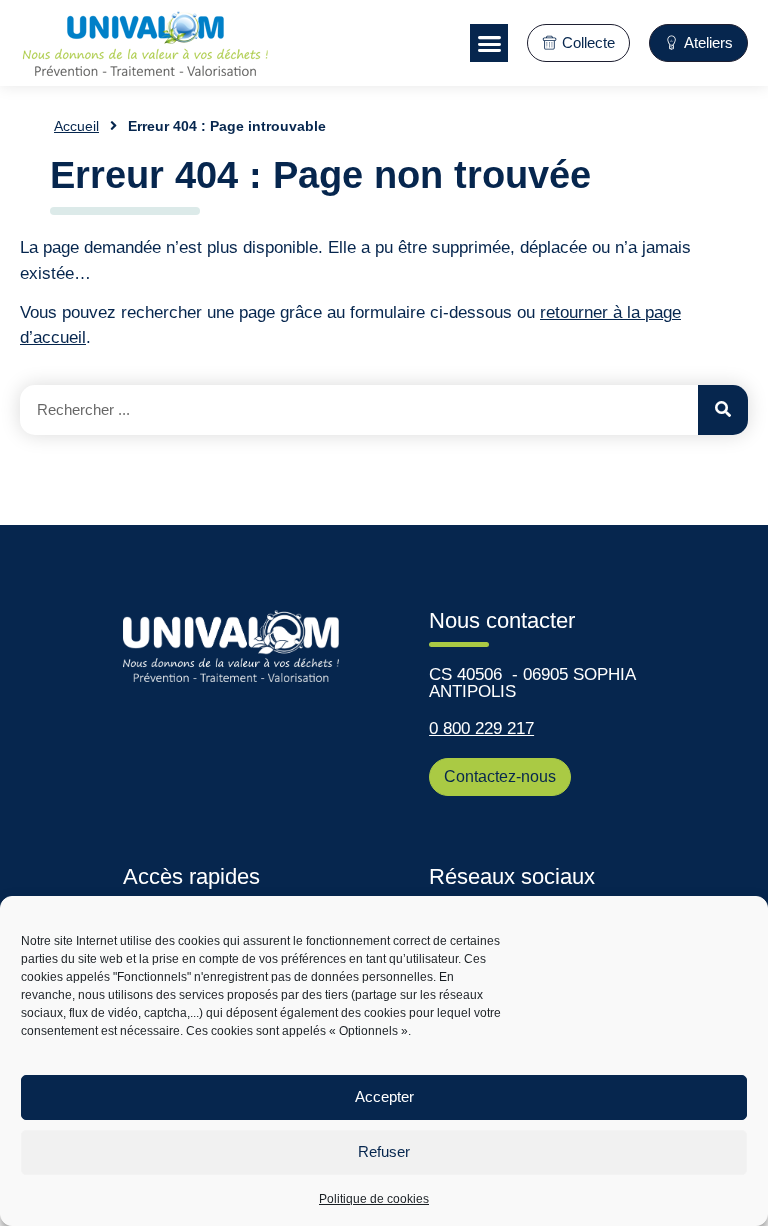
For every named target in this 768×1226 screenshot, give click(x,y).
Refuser (384, 1151)
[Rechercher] (723, 410)
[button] (489, 43)
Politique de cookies (374, 1199)
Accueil (76, 126)
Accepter (384, 1096)
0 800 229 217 (481, 728)
